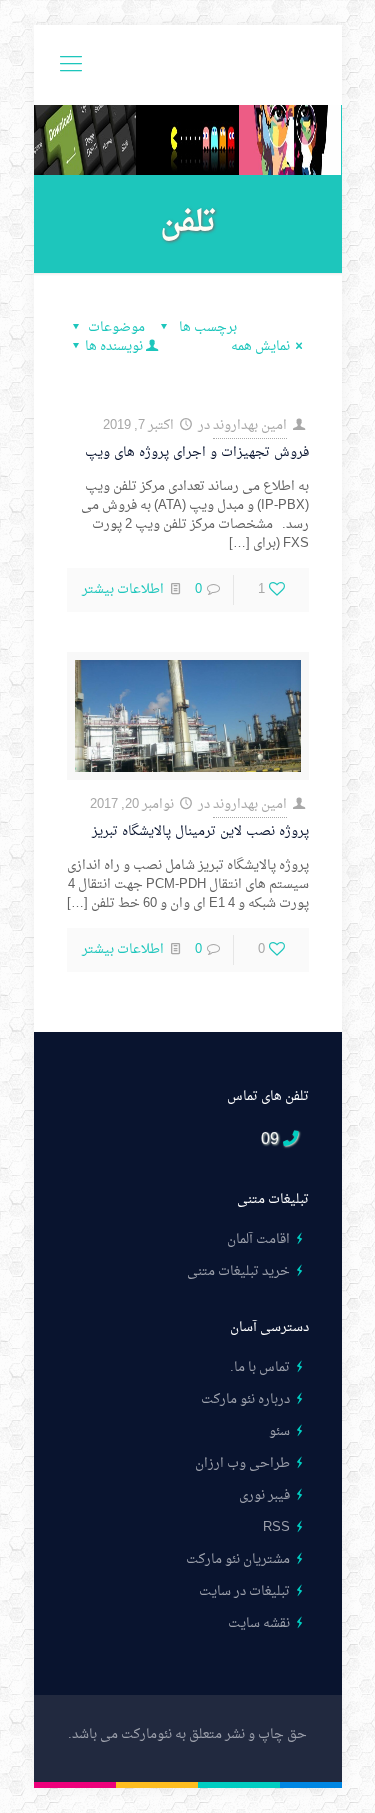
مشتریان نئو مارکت (238, 1559)
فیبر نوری (264, 1495)
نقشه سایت (259, 1623)
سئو (279, 1431)
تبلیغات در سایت (244, 1591)
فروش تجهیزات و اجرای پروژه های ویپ (197, 452)
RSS (276, 1527)
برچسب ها (206, 327)
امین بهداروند (250, 425)
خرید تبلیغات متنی (238, 1271)
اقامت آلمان (258, 1239)
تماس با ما (262, 1367)
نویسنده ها (114, 346)
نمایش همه (260, 346)
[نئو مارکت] (188, 65)
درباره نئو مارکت (245, 1399)
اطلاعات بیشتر (123, 589)
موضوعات (116, 327)
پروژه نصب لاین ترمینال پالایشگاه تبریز (200, 831)
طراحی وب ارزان (242, 1463)
